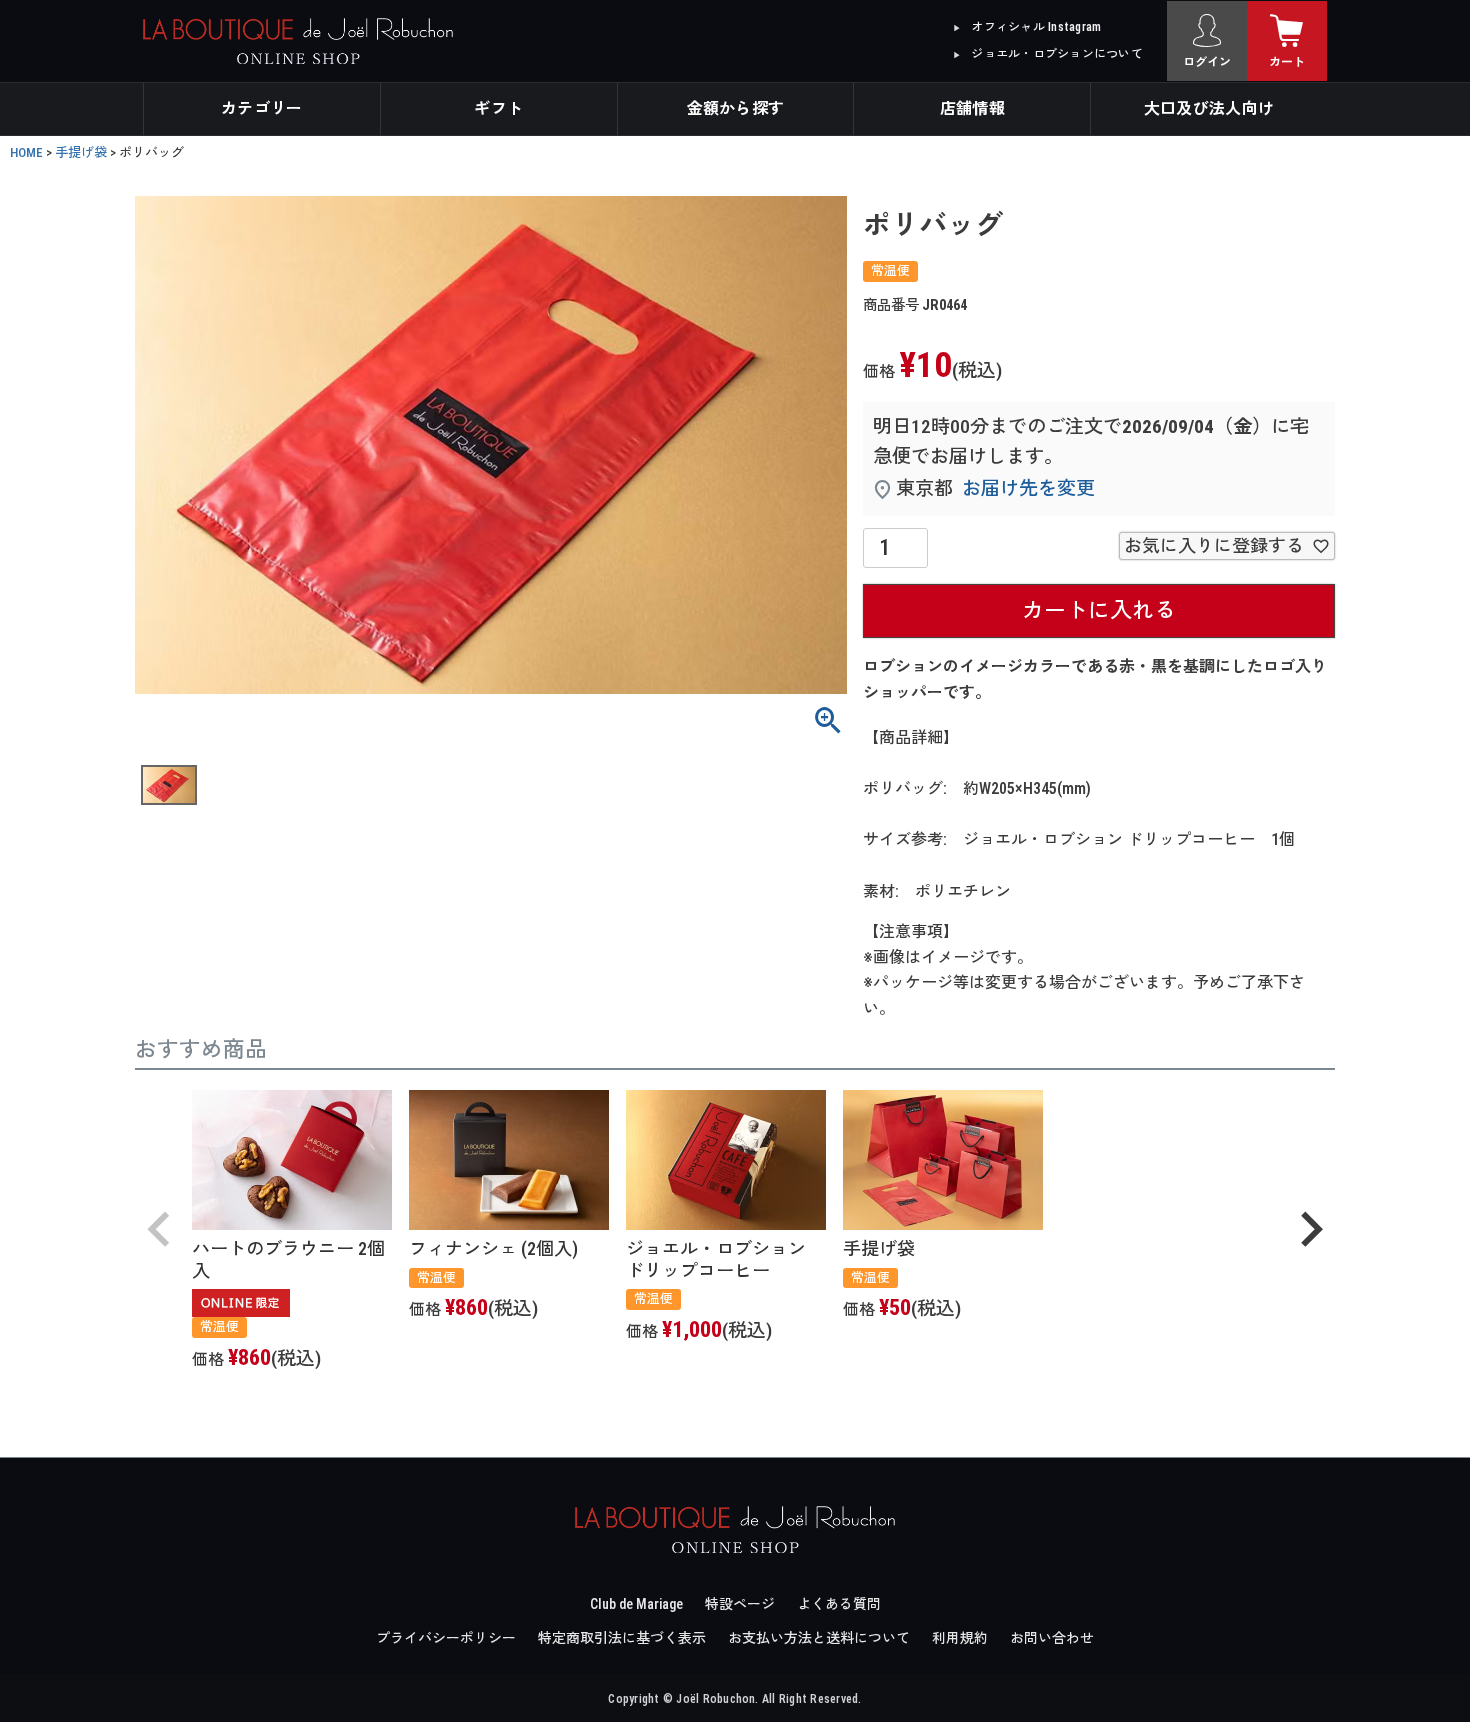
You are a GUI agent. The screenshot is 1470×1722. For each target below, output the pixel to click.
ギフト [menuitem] (498, 108)
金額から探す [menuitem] (736, 108)
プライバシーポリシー (446, 1638)
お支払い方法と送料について (819, 1638)
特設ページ (740, 1604)
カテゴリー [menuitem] (262, 108)
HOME (26, 152)
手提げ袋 (81, 152)
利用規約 (960, 1638)
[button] (159, 1229)
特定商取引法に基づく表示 (622, 1638)
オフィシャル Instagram (1036, 27)
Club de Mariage (636, 1604)
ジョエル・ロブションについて (1056, 54)
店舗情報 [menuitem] (972, 108)
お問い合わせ (1052, 1638)
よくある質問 (839, 1604)
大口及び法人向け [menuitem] (1209, 108)
